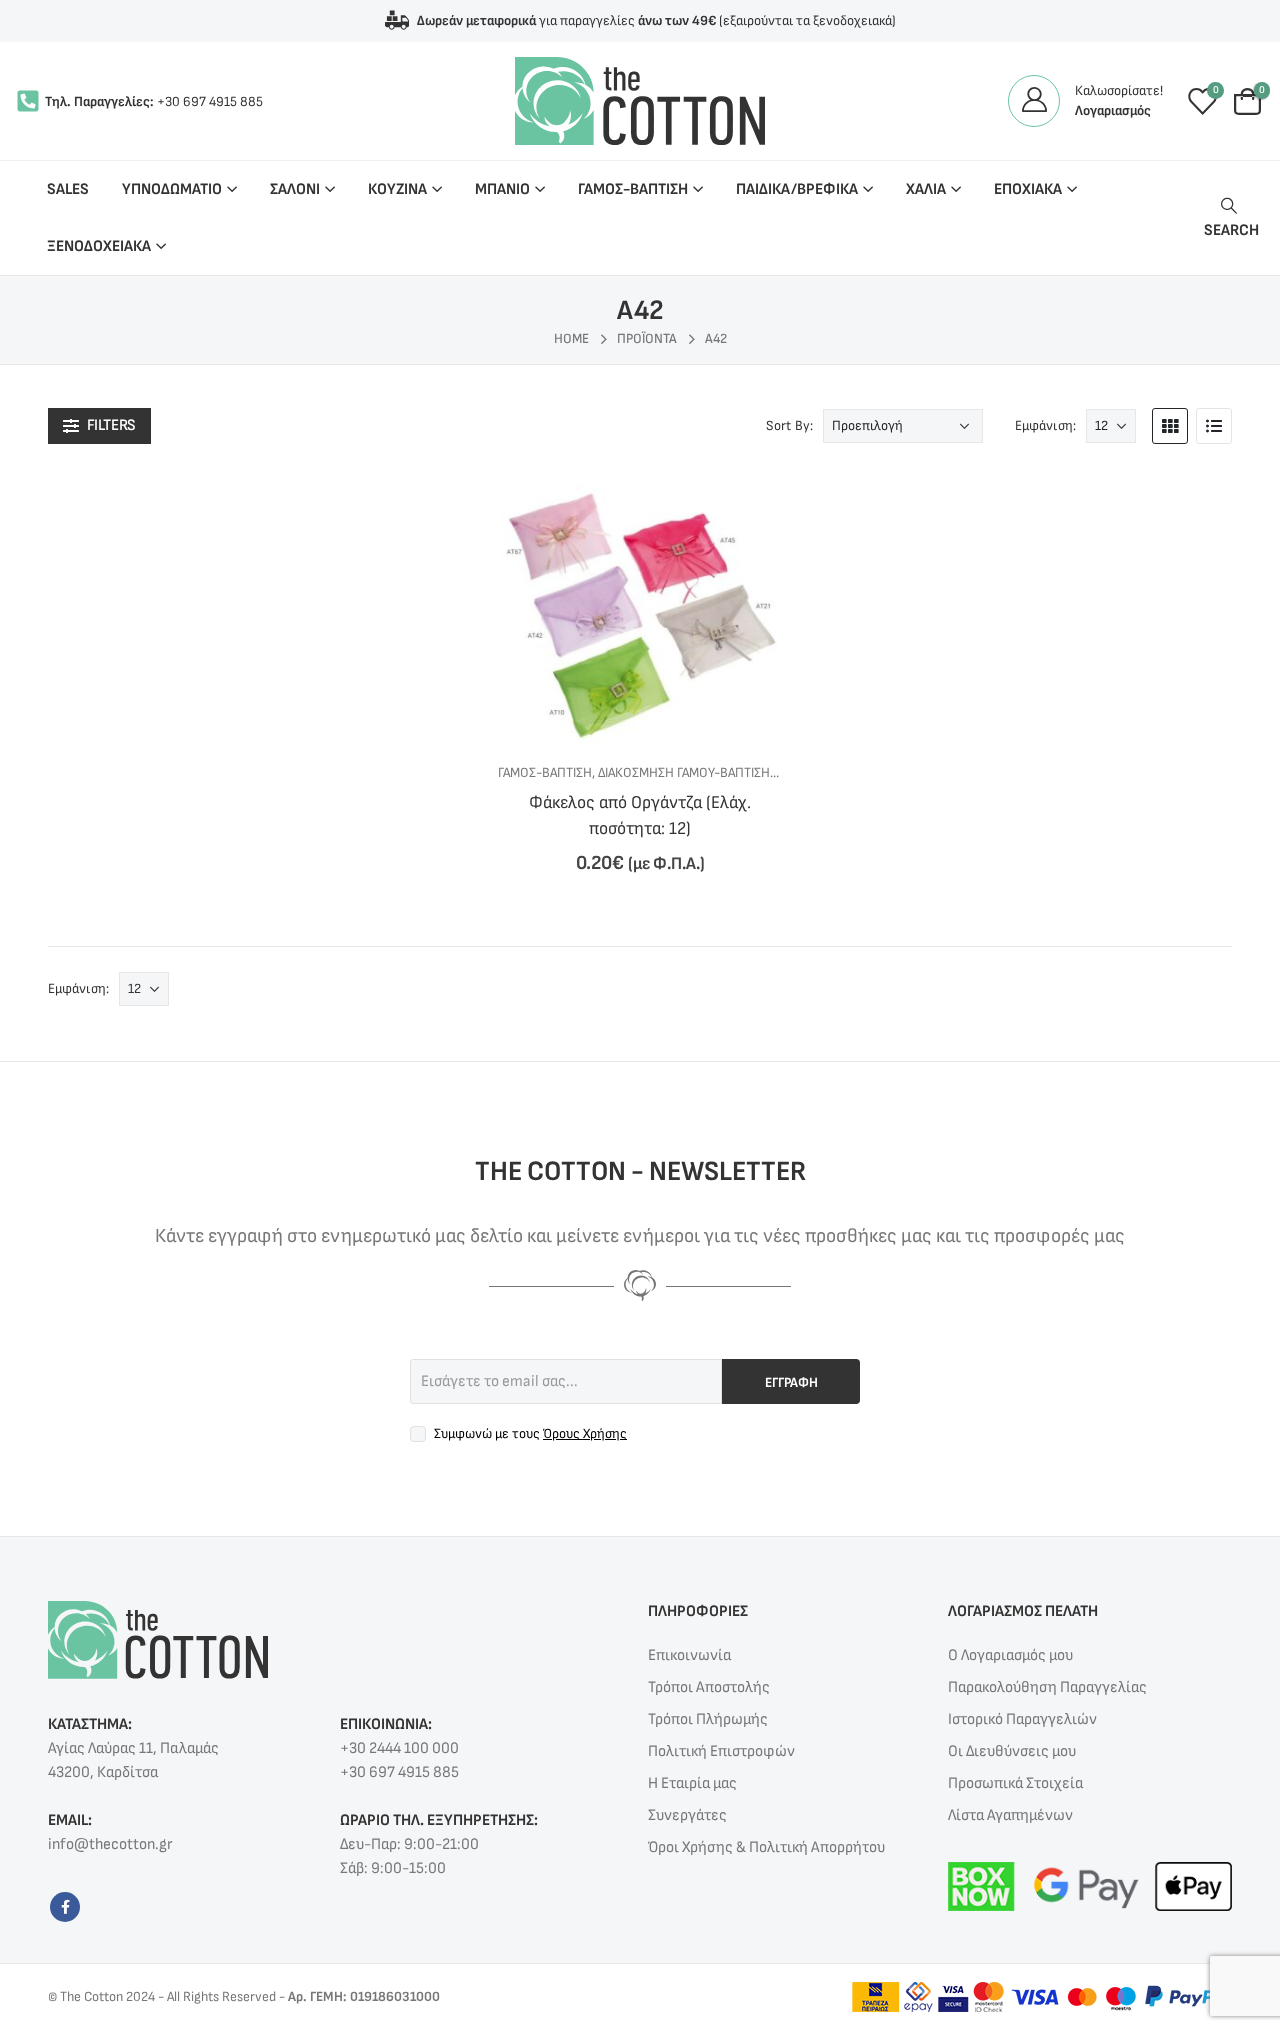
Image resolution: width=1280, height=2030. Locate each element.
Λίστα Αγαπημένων (1010, 1815)
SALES (68, 189)
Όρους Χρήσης (585, 1433)
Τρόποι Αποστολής (709, 1687)
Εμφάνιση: (1045, 425)
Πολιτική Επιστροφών (721, 1751)
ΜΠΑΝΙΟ (502, 189)
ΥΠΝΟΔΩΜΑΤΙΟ (172, 189)
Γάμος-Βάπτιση (545, 772)
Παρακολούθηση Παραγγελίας (1047, 1687)
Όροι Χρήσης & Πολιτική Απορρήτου (766, 1847)
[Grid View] (1170, 426)
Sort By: (789, 425)
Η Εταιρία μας (692, 1783)
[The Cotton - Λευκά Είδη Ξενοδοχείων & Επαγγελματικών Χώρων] (640, 101)
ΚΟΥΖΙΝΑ (397, 189)
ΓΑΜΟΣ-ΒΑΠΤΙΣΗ (633, 189)
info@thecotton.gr (110, 1844)
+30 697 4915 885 (210, 101)
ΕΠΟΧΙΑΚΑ (1028, 189)
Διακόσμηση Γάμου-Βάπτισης (687, 772)
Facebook (65, 1907)
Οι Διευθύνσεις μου (1012, 1751)
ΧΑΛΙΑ (926, 189)
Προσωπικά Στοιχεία (1015, 1783)
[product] (639, 606)
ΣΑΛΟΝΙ (295, 189)
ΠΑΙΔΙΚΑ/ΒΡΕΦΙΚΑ (797, 189)
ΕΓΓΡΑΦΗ (791, 1382)
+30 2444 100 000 (399, 1748)
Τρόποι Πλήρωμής (708, 1719)
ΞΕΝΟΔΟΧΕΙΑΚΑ (99, 246)
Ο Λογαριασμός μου (1010, 1655)
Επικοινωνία (689, 1655)
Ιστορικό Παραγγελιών (1022, 1719)
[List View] (1214, 426)
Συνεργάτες (687, 1815)
